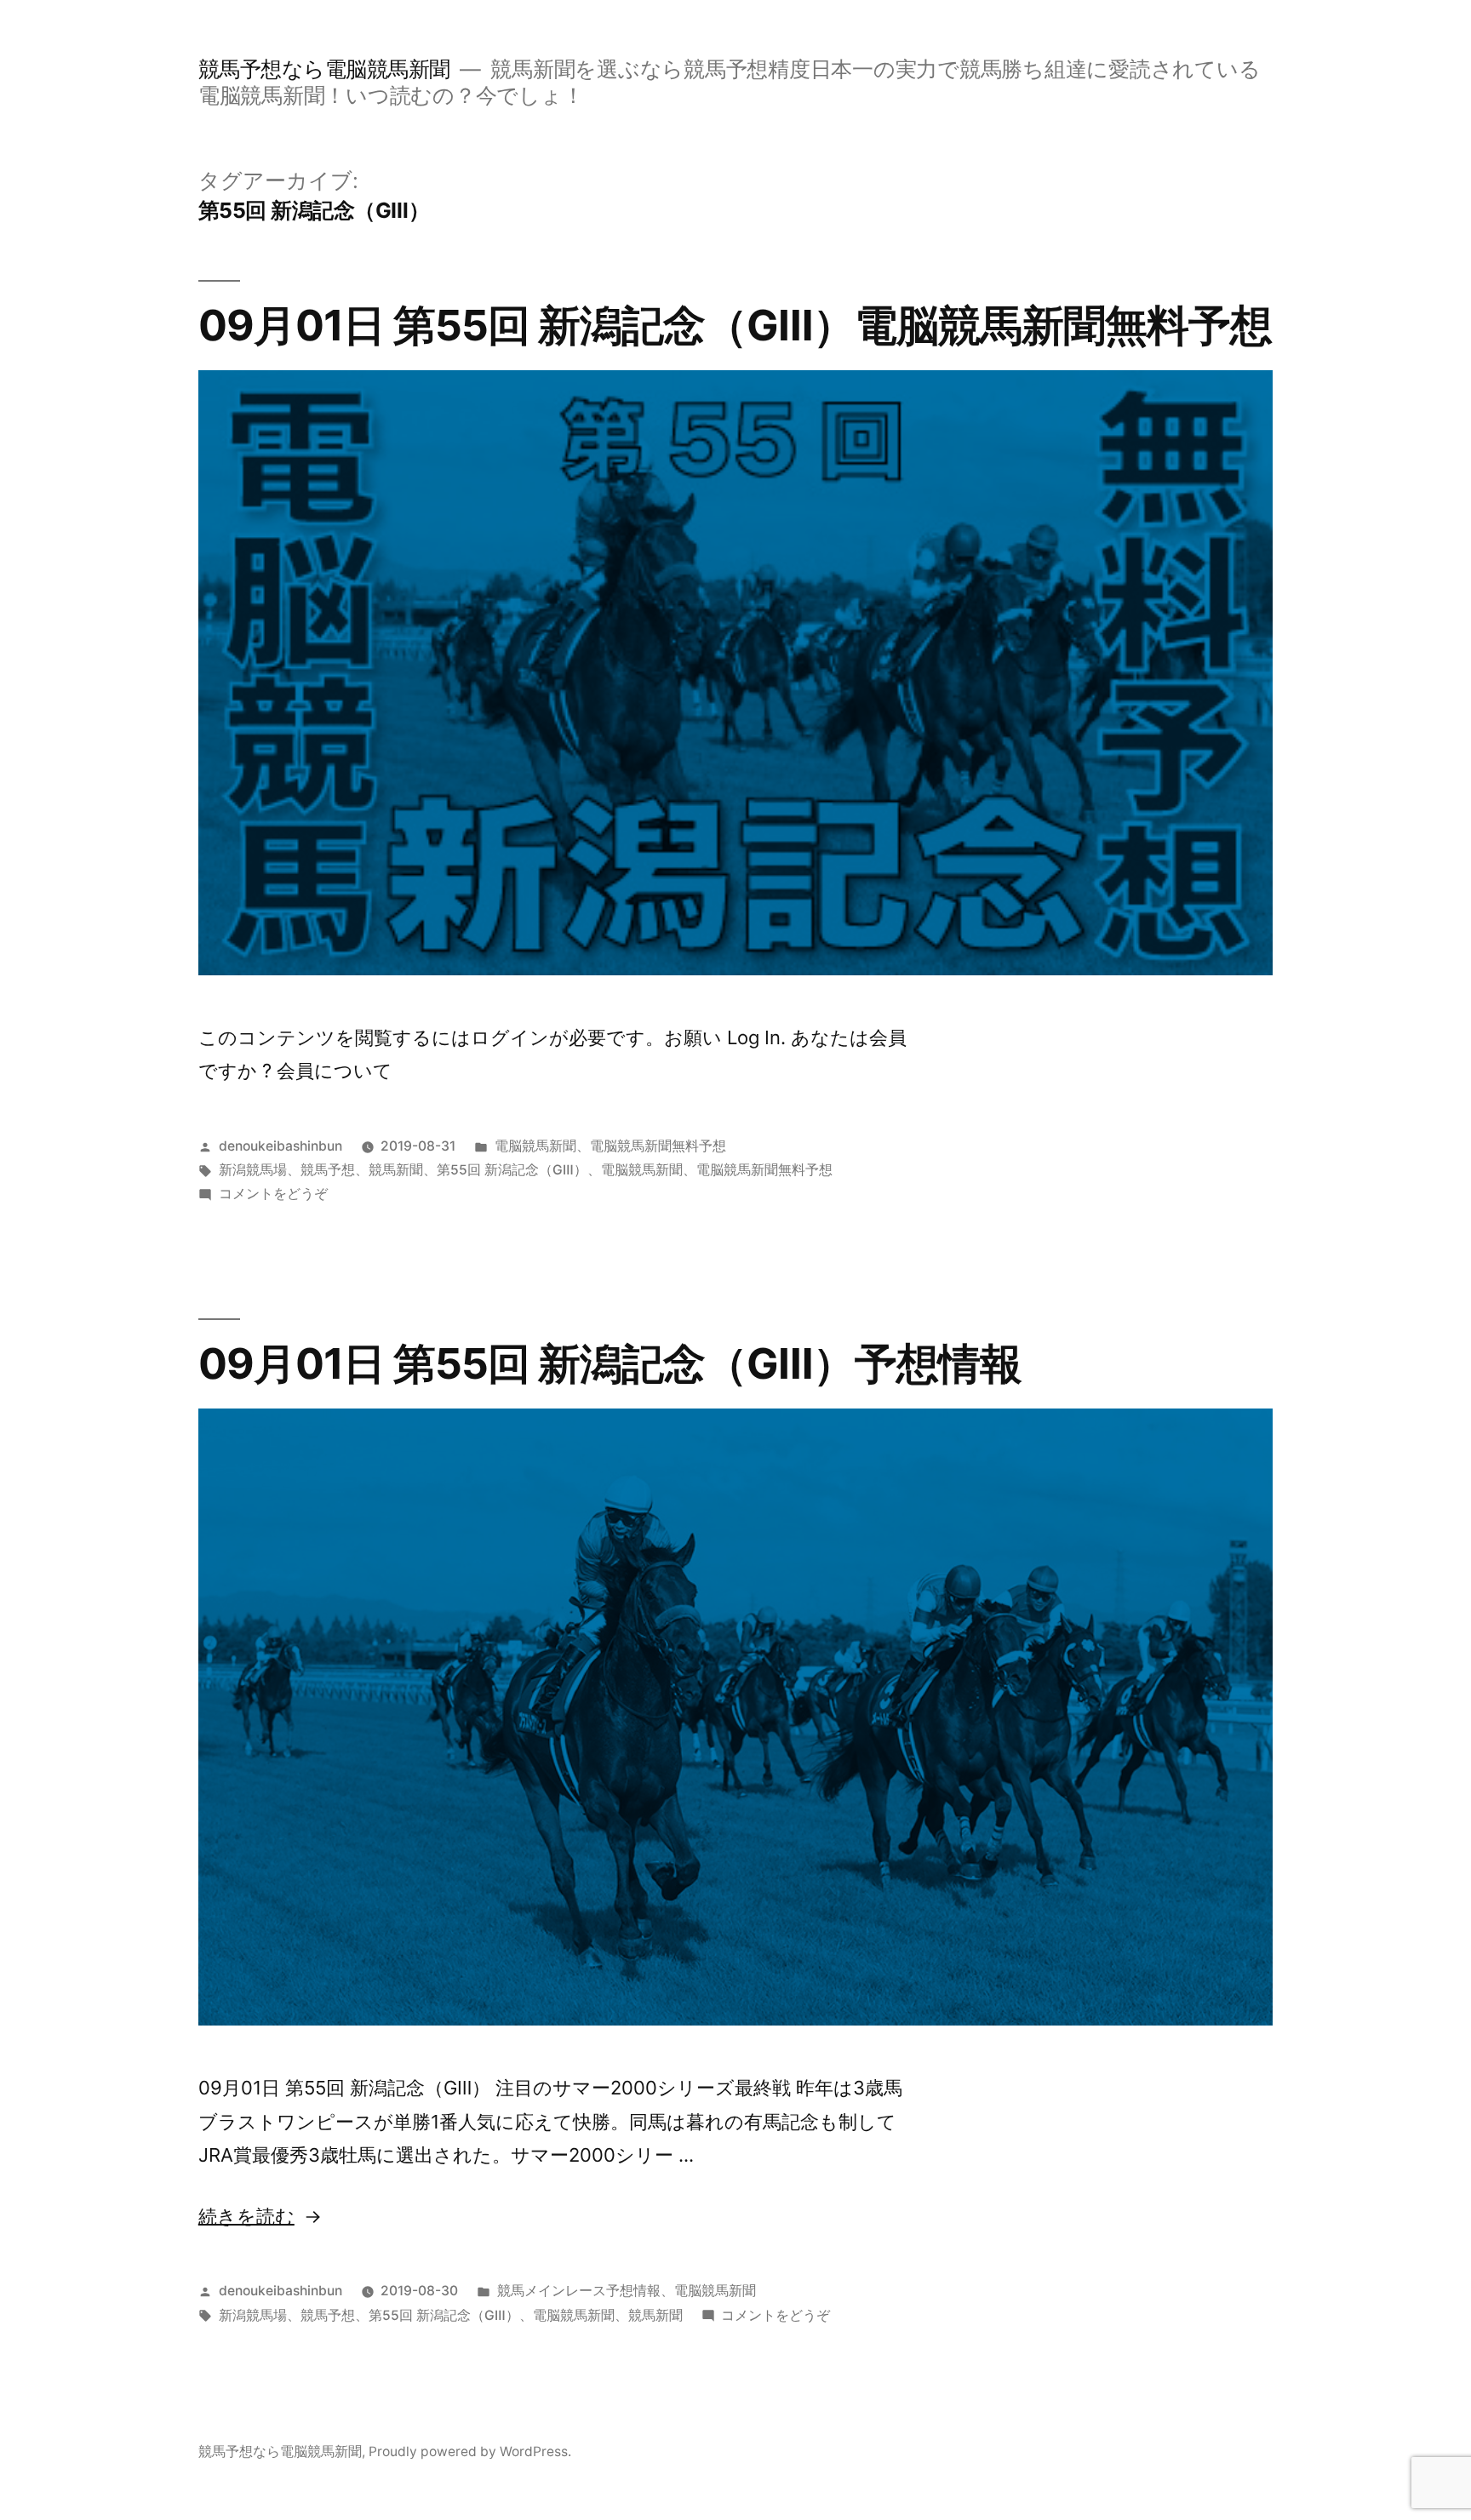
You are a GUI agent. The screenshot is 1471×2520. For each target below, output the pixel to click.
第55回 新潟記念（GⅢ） (512, 1170)
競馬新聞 (396, 1170)
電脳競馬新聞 (535, 1146)
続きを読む (246, 2216)
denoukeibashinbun (280, 1146)
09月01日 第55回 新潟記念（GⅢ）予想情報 (610, 1363)
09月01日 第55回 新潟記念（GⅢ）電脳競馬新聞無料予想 (735, 325)
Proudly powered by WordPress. (470, 2451)
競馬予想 (328, 1170)
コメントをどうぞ (273, 1194)
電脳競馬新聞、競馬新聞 (608, 2315)
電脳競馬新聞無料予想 (658, 1146)
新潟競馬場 (253, 1170)
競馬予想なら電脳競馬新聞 (324, 69)
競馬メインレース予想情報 (579, 2291)
